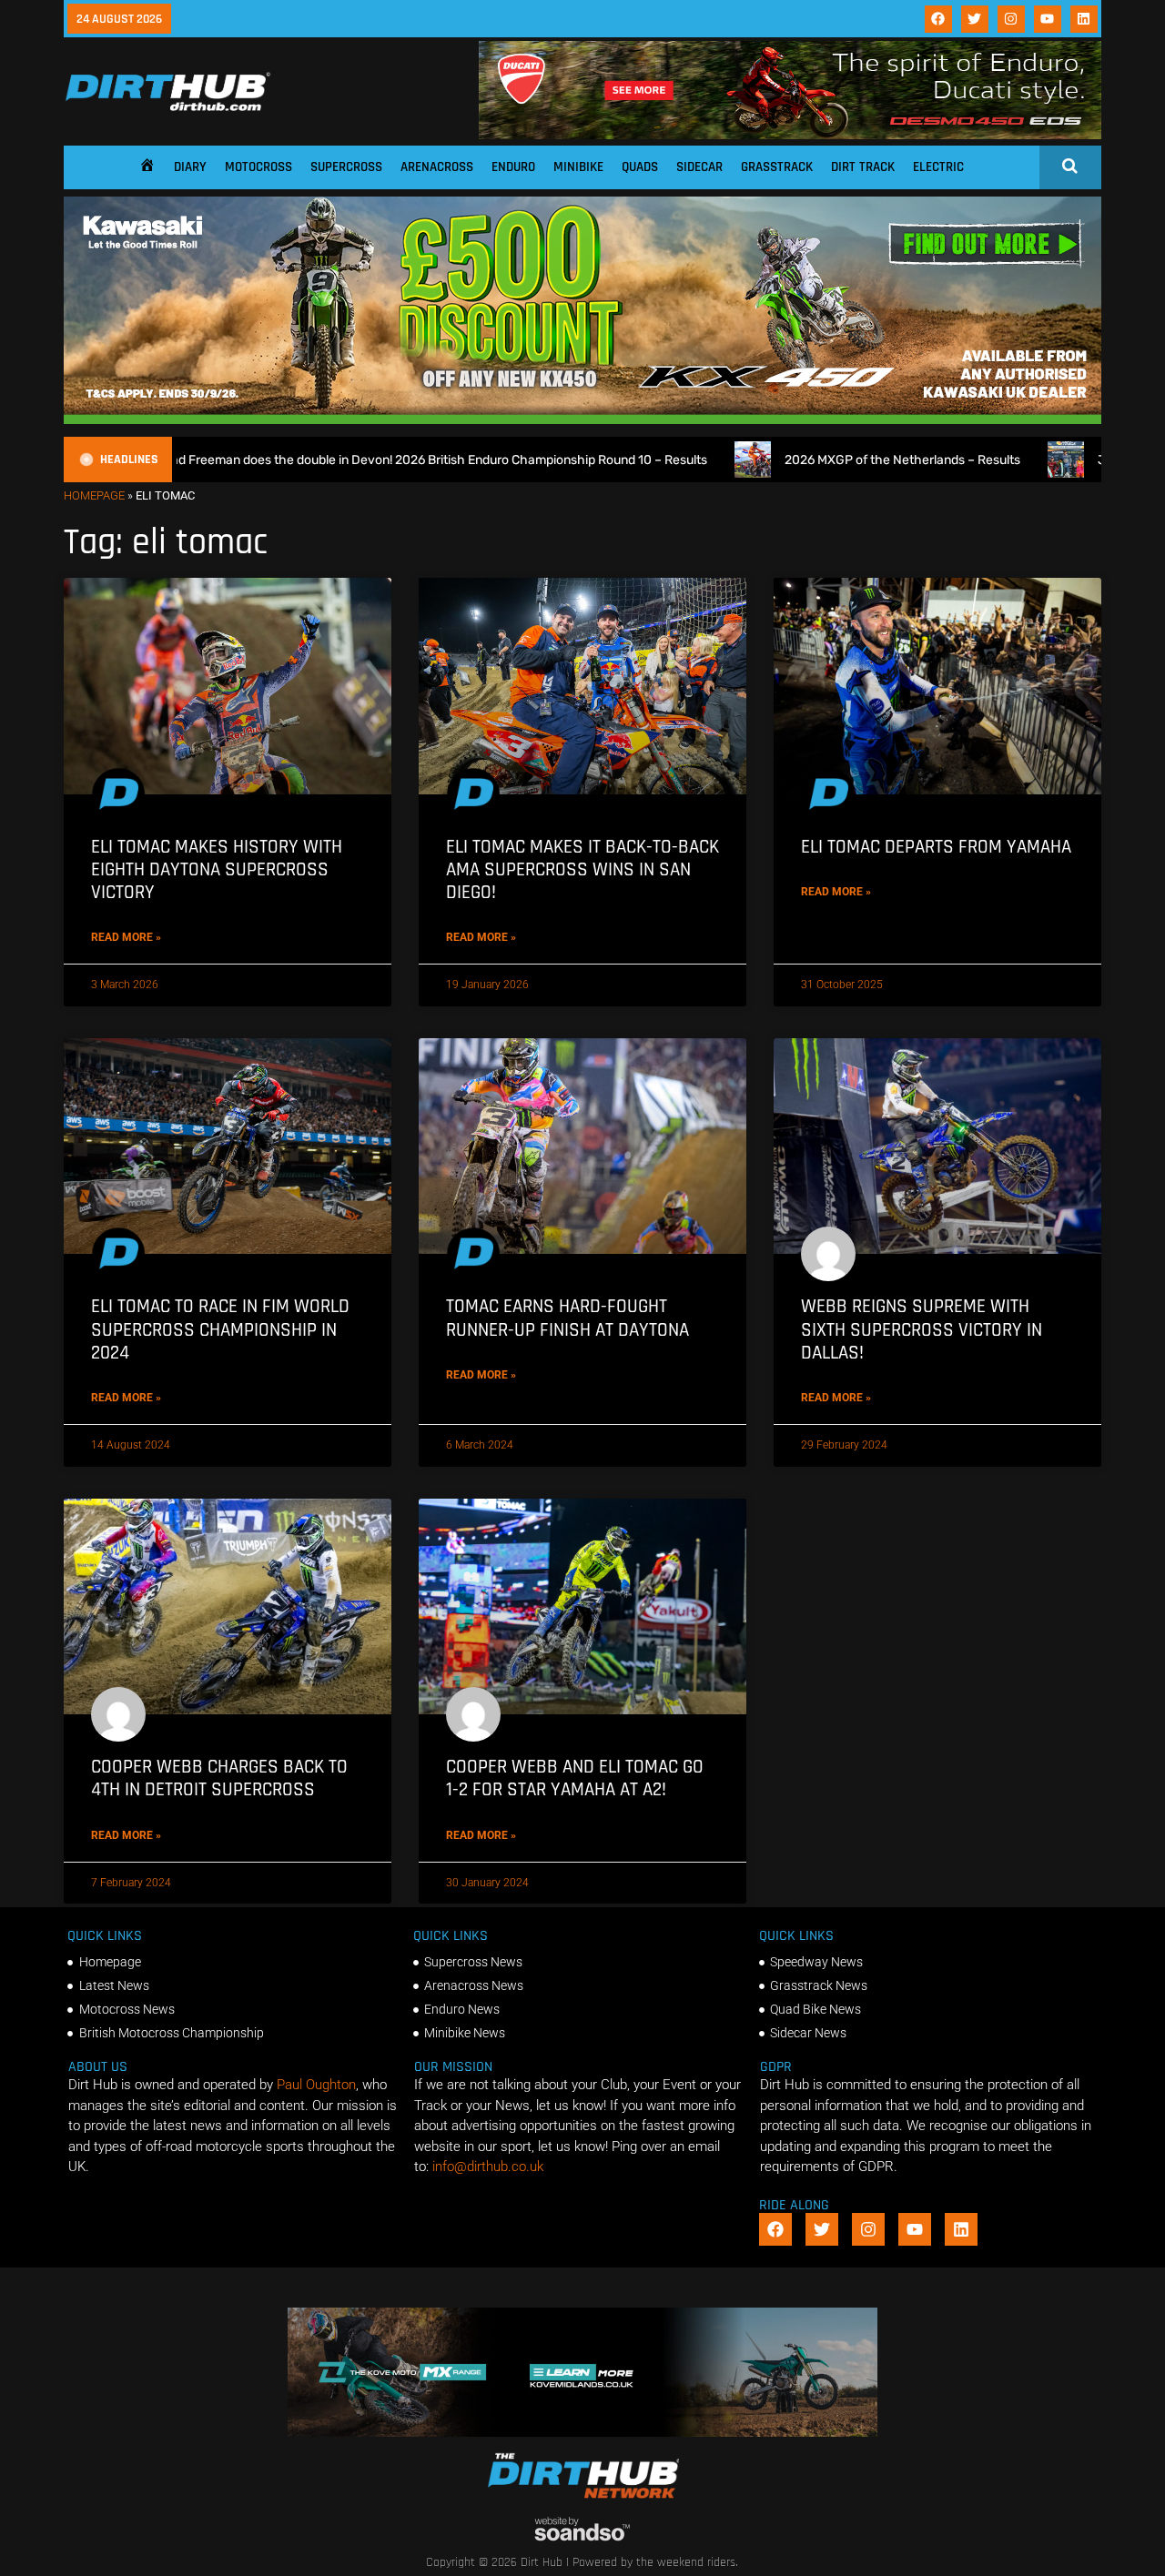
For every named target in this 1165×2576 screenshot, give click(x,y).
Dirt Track (863, 167)
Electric (938, 167)
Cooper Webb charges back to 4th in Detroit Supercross (219, 1778)
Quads (640, 167)
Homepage (94, 495)
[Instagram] (1011, 19)
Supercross (346, 167)
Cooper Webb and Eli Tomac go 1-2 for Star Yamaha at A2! (575, 1778)
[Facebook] (938, 19)
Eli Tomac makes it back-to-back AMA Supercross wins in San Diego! (582, 869)
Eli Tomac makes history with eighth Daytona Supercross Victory (217, 869)
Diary (190, 167)
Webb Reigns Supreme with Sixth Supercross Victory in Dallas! (922, 1329)
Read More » (126, 937)
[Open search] (1070, 166)
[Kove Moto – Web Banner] (583, 2432)
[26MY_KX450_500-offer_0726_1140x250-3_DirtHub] (582, 419)
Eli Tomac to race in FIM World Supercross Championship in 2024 (220, 1329)
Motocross (258, 167)
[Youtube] (1048, 19)
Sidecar (699, 167)
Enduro (513, 167)
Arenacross (437, 167)
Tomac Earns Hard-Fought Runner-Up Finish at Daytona (567, 1318)
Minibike (578, 167)
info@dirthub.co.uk (488, 2167)
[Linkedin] (1084, 19)
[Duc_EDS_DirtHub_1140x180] (790, 135)
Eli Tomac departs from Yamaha (936, 847)
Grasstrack (777, 167)
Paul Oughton (316, 2085)
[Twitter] (975, 19)
